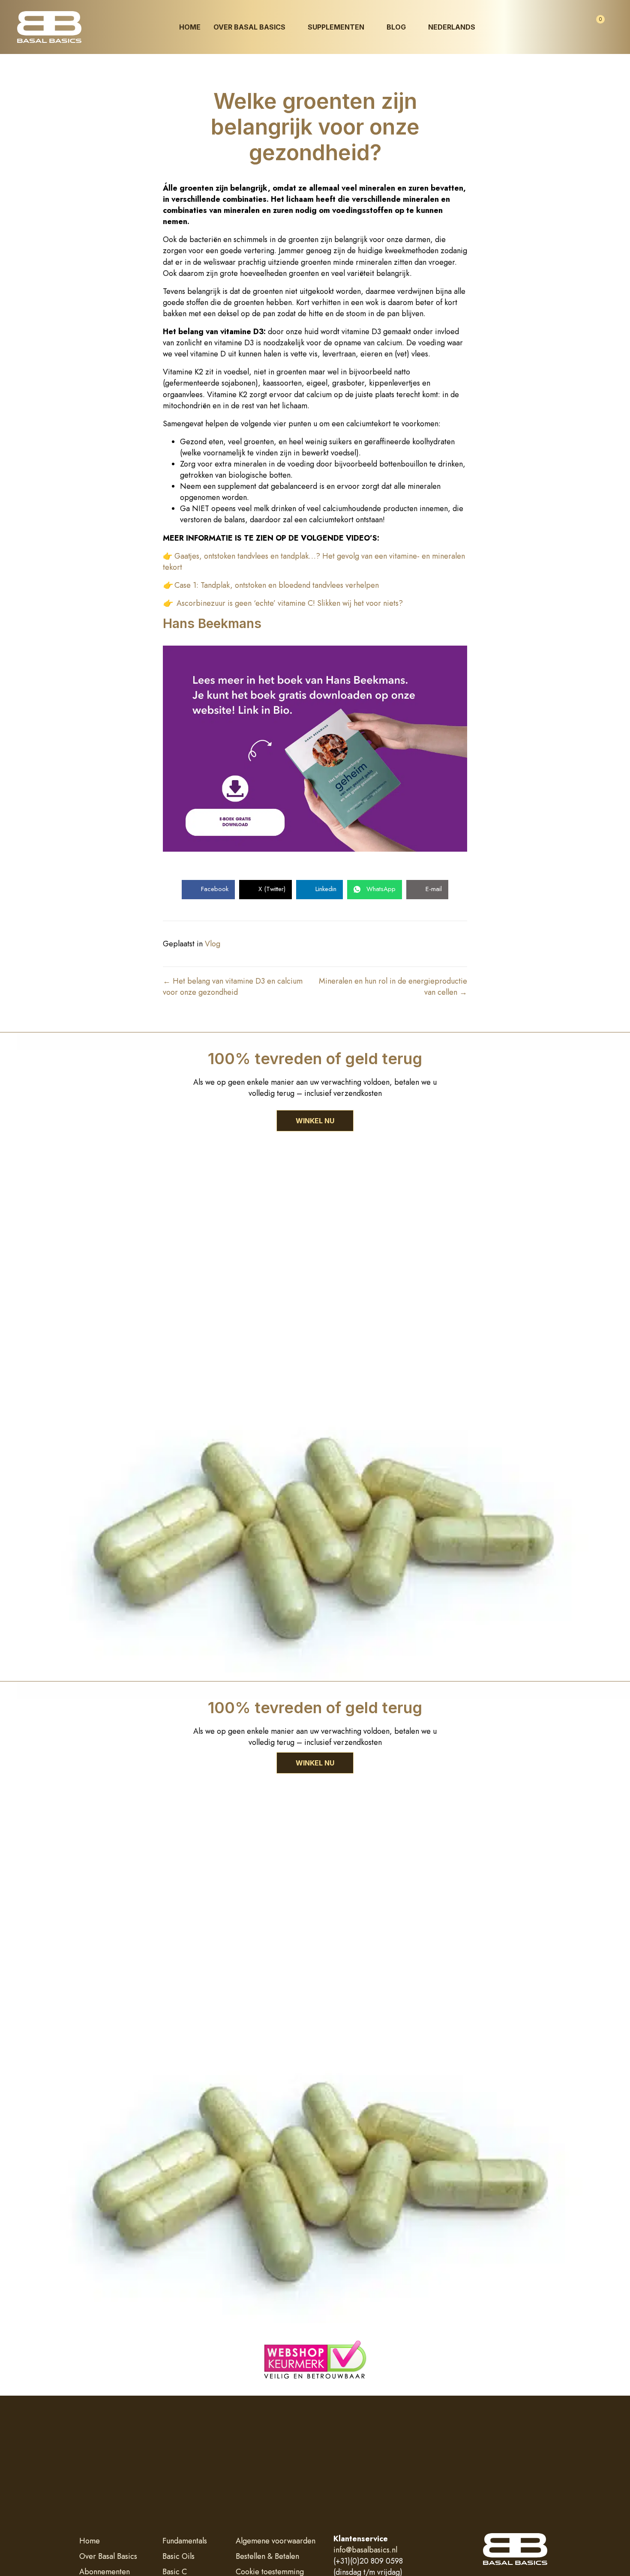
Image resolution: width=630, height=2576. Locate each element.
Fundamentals (185, 2541)
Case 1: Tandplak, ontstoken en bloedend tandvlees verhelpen (277, 585)
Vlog (213, 944)
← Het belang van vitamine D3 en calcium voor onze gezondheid (233, 987)
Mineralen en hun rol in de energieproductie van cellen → (393, 987)
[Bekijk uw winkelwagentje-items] (593, 27)
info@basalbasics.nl (365, 2550)
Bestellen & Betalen (267, 2556)
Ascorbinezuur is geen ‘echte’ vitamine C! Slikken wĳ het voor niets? (290, 603)
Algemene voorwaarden (276, 2541)
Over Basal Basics (108, 2556)
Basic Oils (178, 2556)
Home (90, 2541)
